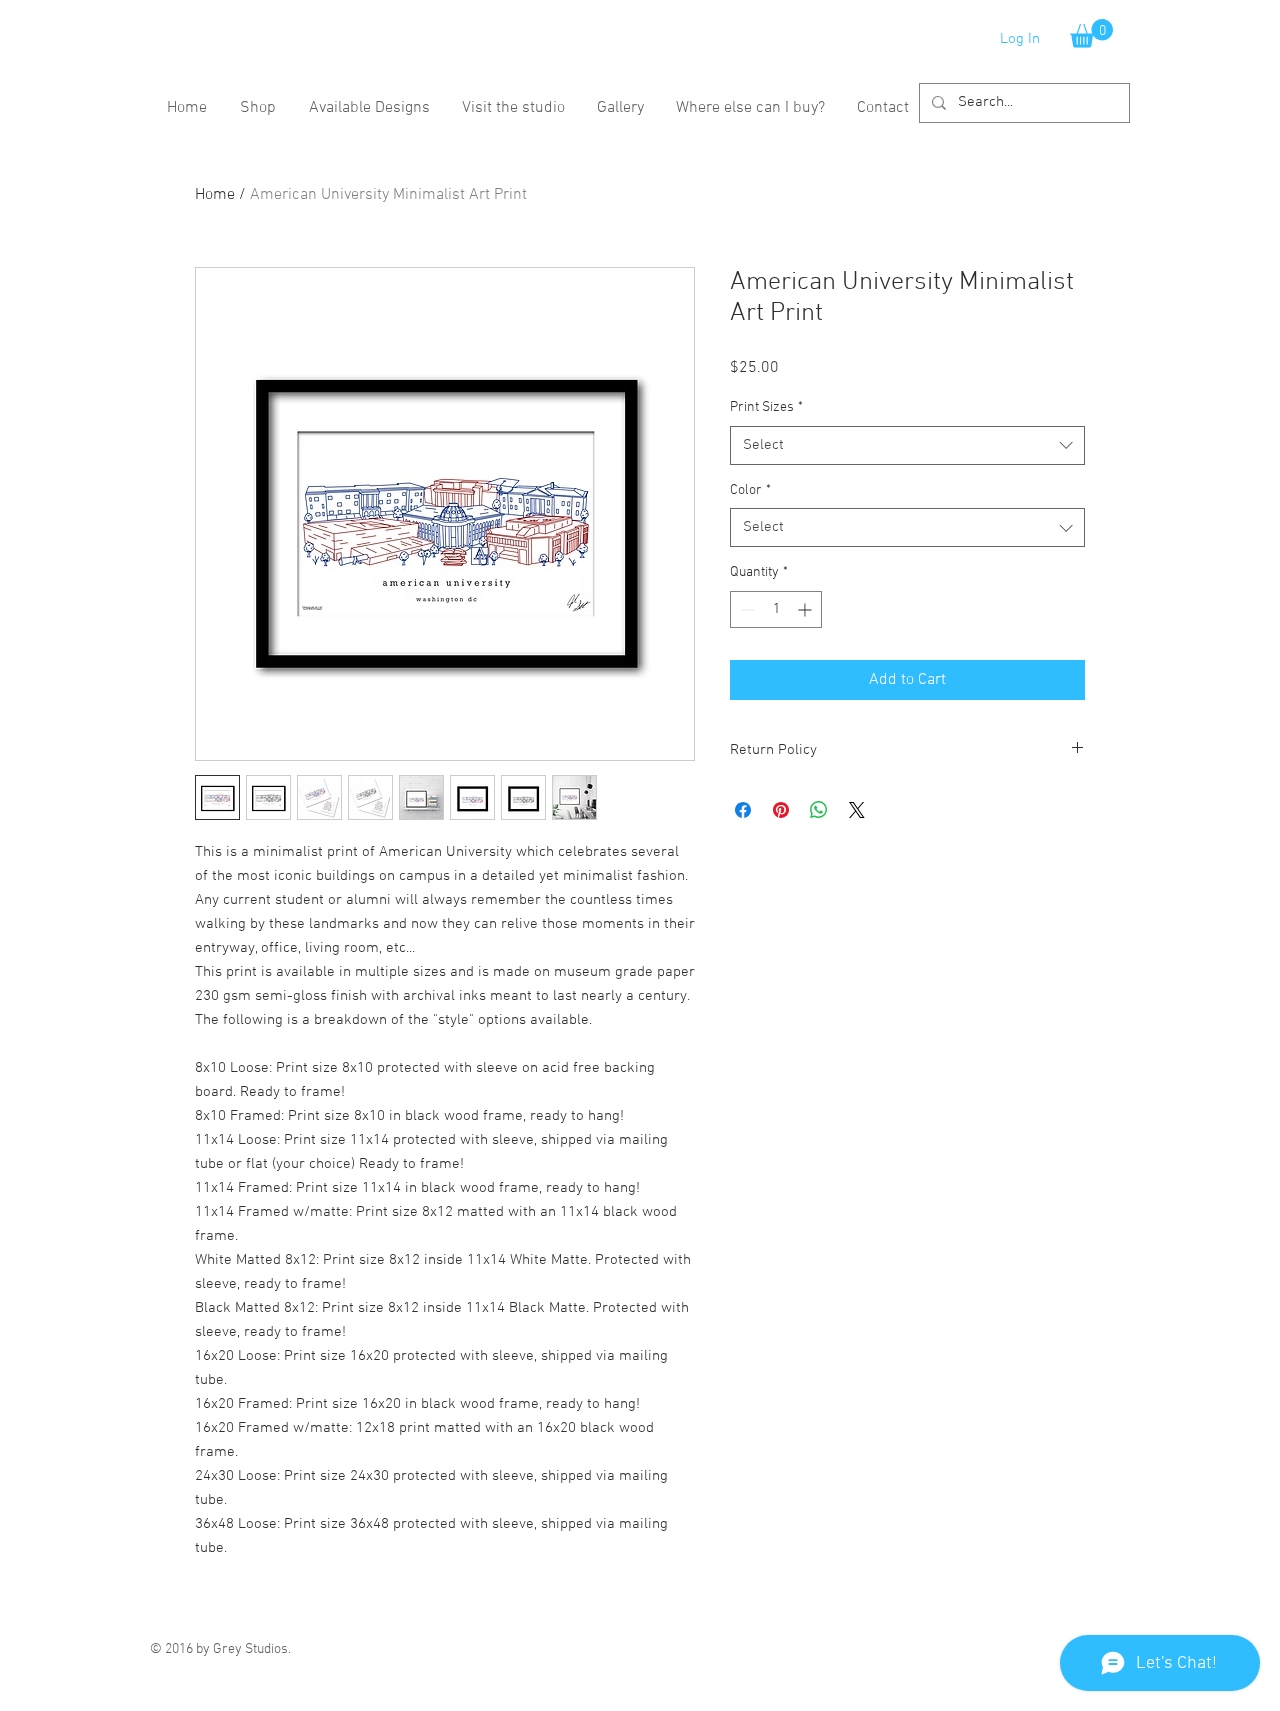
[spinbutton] (776, 609)
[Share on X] (857, 810)
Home (215, 195)
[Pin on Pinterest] (781, 810)
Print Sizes (766, 407)
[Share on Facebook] (743, 810)
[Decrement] (745, 609)
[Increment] (806, 609)
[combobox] (907, 445)
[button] (1091, 33)
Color (750, 490)
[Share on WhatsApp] (819, 810)
